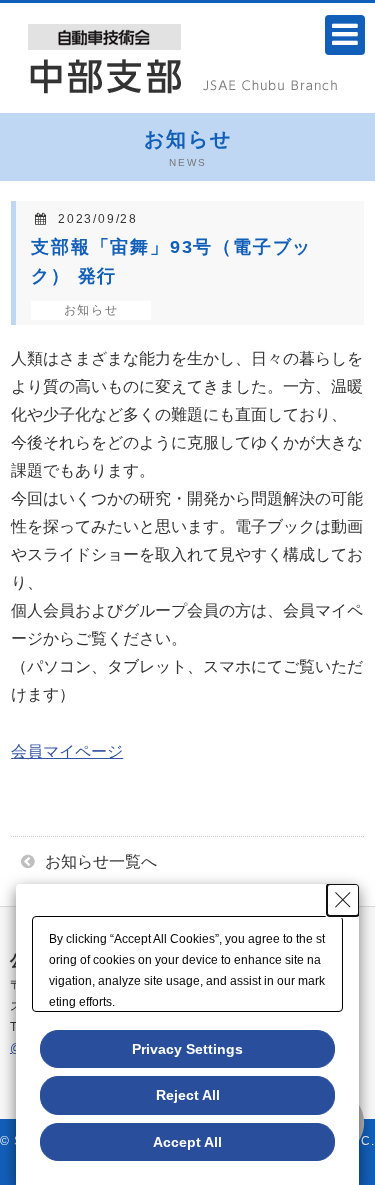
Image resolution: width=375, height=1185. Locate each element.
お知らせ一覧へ (101, 861)
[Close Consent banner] (343, 900)
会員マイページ (67, 751)
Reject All (188, 1095)
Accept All (187, 1142)
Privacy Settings (187, 1049)
